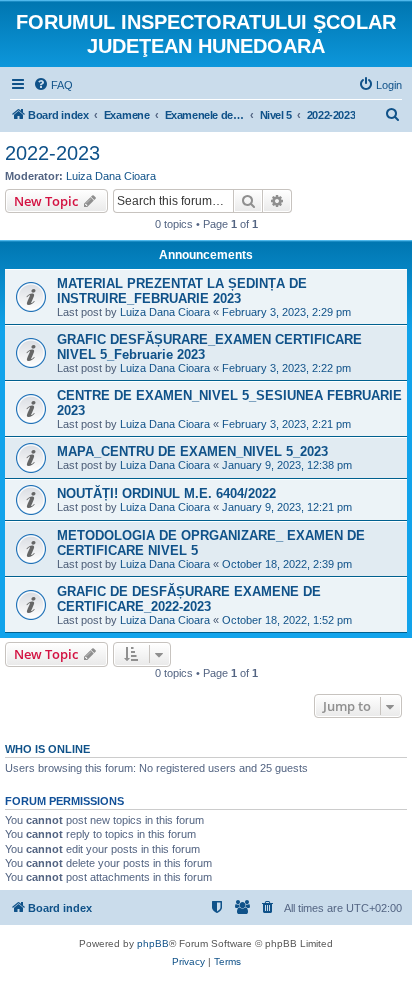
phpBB (153, 943)
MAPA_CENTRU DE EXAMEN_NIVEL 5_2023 (192, 451)
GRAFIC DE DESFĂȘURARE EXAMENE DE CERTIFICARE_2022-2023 (189, 599)
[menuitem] (53, 85)
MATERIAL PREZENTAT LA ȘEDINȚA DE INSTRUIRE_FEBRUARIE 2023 (182, 291)
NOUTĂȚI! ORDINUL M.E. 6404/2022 (166, 493)
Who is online (47, 749)
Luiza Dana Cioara (111, 176)
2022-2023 (52, 153)
